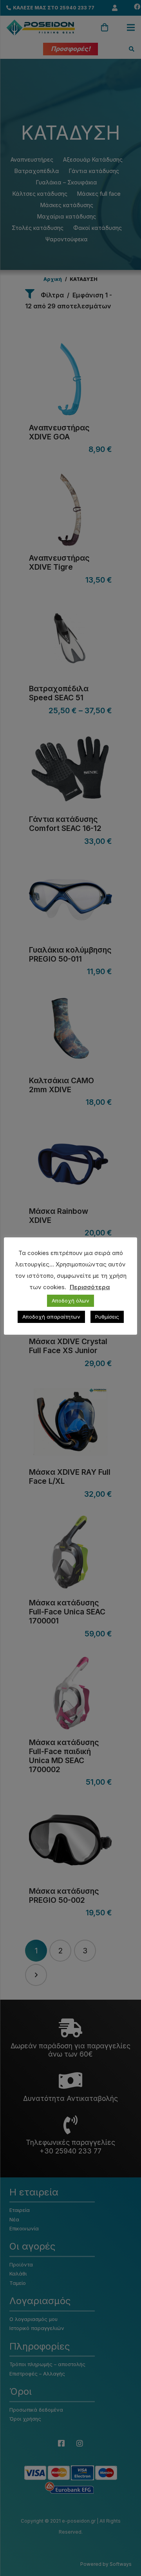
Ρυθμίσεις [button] (107, 1317)
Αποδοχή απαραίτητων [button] (51, 1317)
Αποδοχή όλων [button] (70, 1301)
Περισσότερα (90, 1287)
